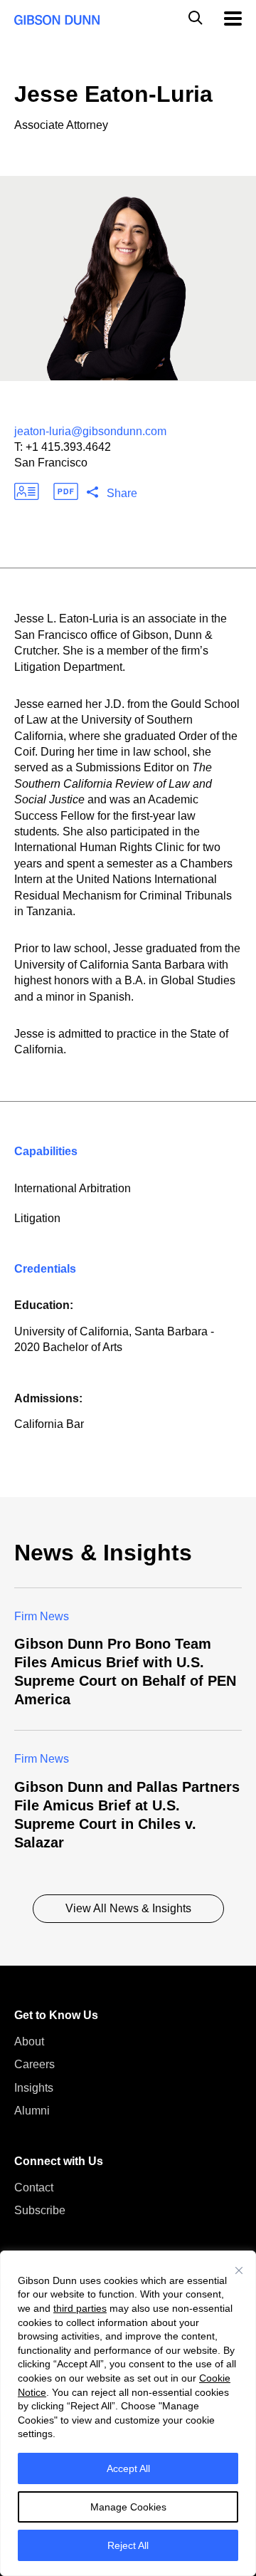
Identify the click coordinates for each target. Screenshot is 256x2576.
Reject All (128, 2545)
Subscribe (40, 2210)
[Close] (239, 2270)
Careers (34, 2064)
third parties (80, 2308)
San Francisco (51, 463)
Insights (34, 2088)
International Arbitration (73, 1188)
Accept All (128, 2468)
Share (122, 493)
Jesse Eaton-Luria (113, 94)
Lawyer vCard (27, 491)
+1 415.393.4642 (68, 447)
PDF (66, 491)
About (29, 2041)
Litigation (37, 1218)
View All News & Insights (128, 1908)
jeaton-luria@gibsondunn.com (90, 431)
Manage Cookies (128, 2507)
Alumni (32, 2111)
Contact (34, 2187)
